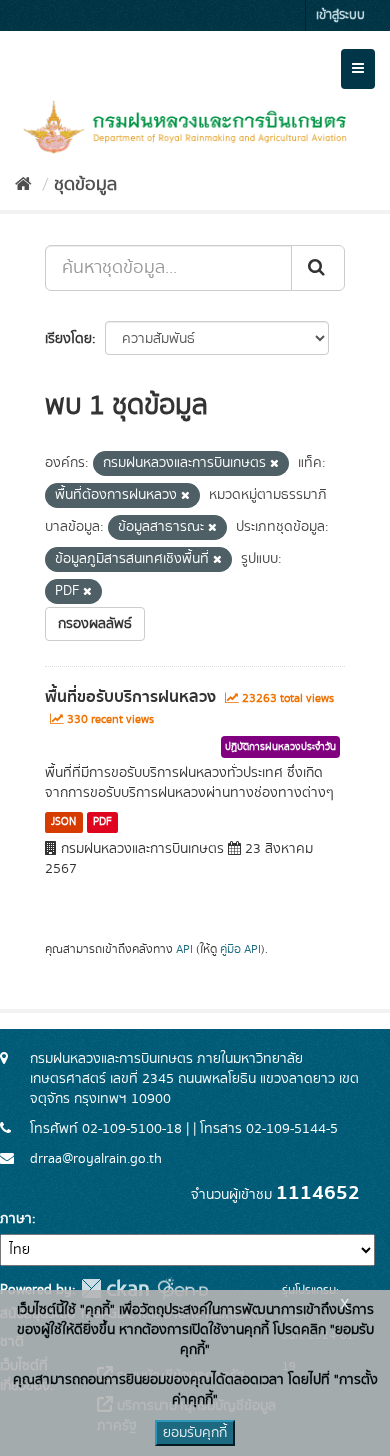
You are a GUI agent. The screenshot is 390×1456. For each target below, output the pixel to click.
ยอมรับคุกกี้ (195, 1433)
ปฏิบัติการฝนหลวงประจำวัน (280, 747)
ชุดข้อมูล (85, 185)
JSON (63, 822)
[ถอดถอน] (274, 464)
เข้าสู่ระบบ (340, 15)
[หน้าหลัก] (23, 185)
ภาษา (16, 1219)
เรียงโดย (68, 339)
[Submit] (318, 268)
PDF (102, 822)
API (184, 949)
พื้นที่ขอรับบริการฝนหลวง (130, 697)
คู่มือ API (240, 949)
